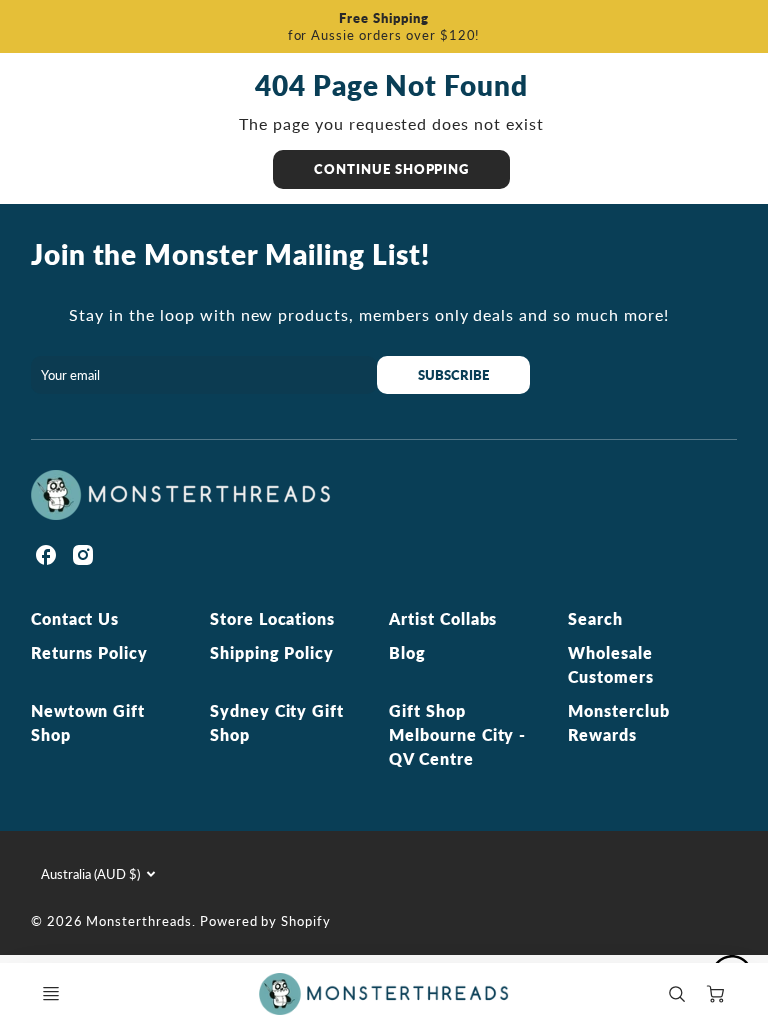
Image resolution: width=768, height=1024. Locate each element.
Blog (407, 652)
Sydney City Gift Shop (277, 722)
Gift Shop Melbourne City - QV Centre (457, 734)
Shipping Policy (272, 652)
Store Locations (272, 618)
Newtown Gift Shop (88, 722)
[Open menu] (51, 994)
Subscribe (454, 375)
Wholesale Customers (611, 664)
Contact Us (75, 618)
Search (595, 618)
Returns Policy (89, 652)
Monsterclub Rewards (619, 722)
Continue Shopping (391, 169)
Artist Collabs (443, 618)
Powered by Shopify (265, 921)
